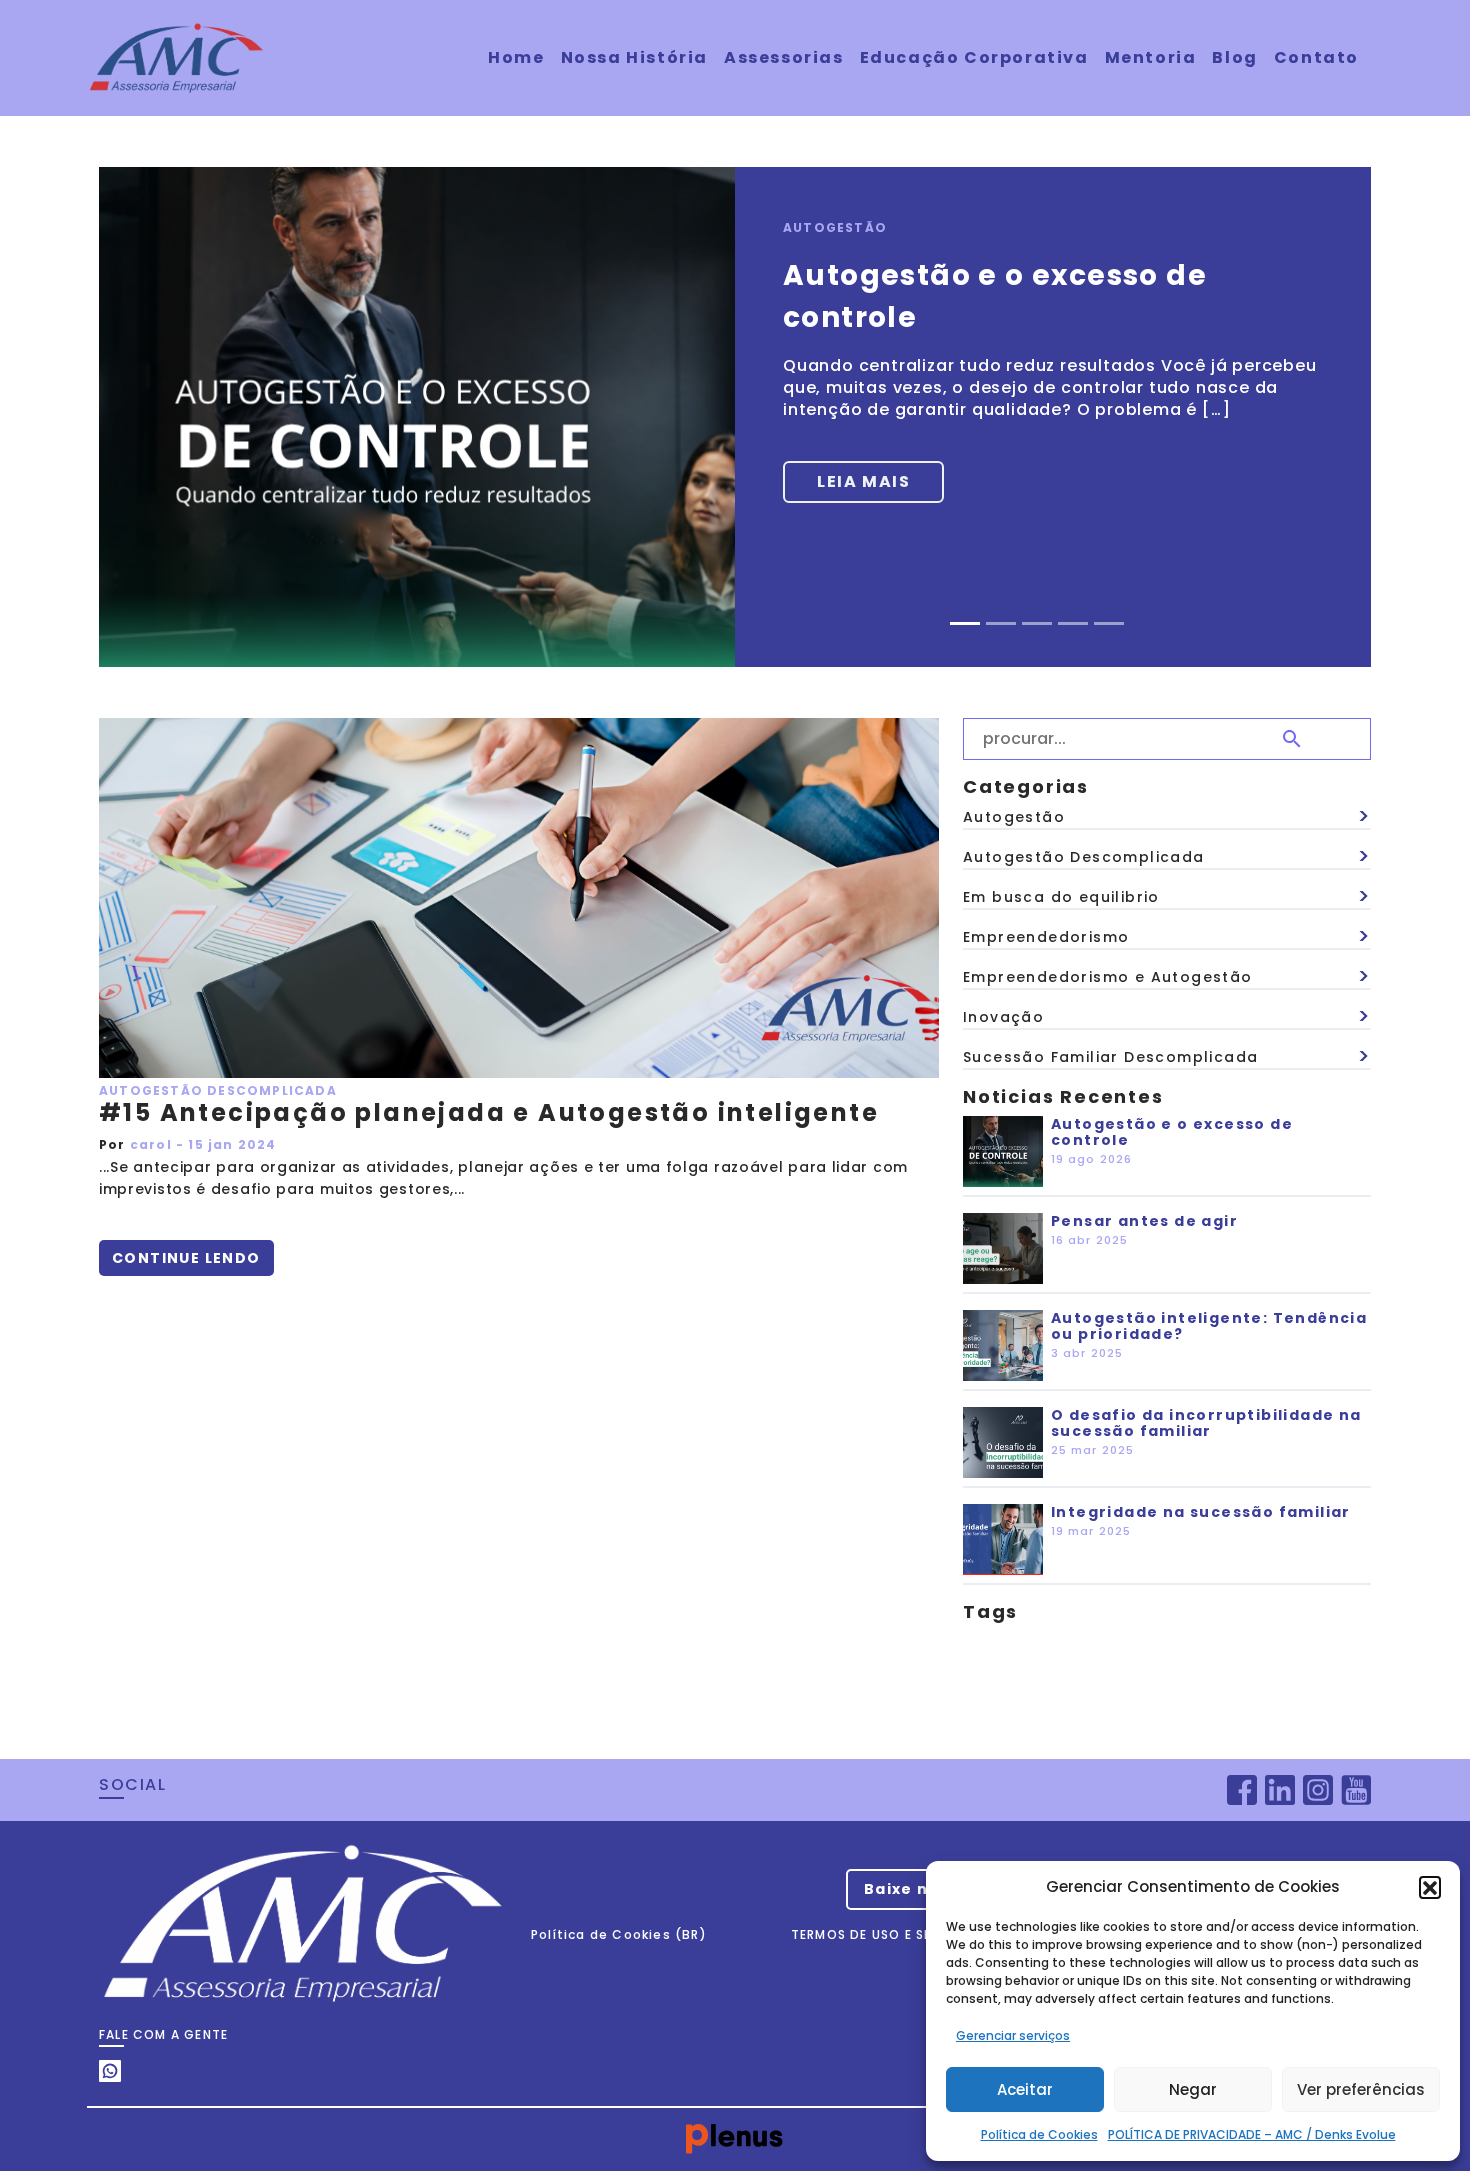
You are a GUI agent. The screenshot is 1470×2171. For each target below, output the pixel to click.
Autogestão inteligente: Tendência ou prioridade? (1209, 1326)
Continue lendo (186, 1258)
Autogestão (835, 227)
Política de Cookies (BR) (619, 1934)
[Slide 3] (1037, 623)
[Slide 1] (965, 623)
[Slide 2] (1001, 623)
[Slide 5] (1109, 623)
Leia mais (863, 481)
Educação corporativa (974, 57)
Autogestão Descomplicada (218, 1090)
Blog (1234, 57)
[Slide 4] (1073, 623)
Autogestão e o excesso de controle (1172, 1132)
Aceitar (1025, 2089)
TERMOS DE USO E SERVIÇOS (887, 1934)
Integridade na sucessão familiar (1201, 1512)
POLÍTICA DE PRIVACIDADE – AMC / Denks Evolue (1252, 2134)
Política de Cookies (1039, 2134)
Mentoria (1151, 57)
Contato (1316, 57)
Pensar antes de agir (1144, 1221)
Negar (1193, 2089)
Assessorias (784, 57)
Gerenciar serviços (1013, 2035)
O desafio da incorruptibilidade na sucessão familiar (1206, 1423)
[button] (1430, 1887)
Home (516, 57)
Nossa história (634, 57)
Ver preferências (1361, 2089)
